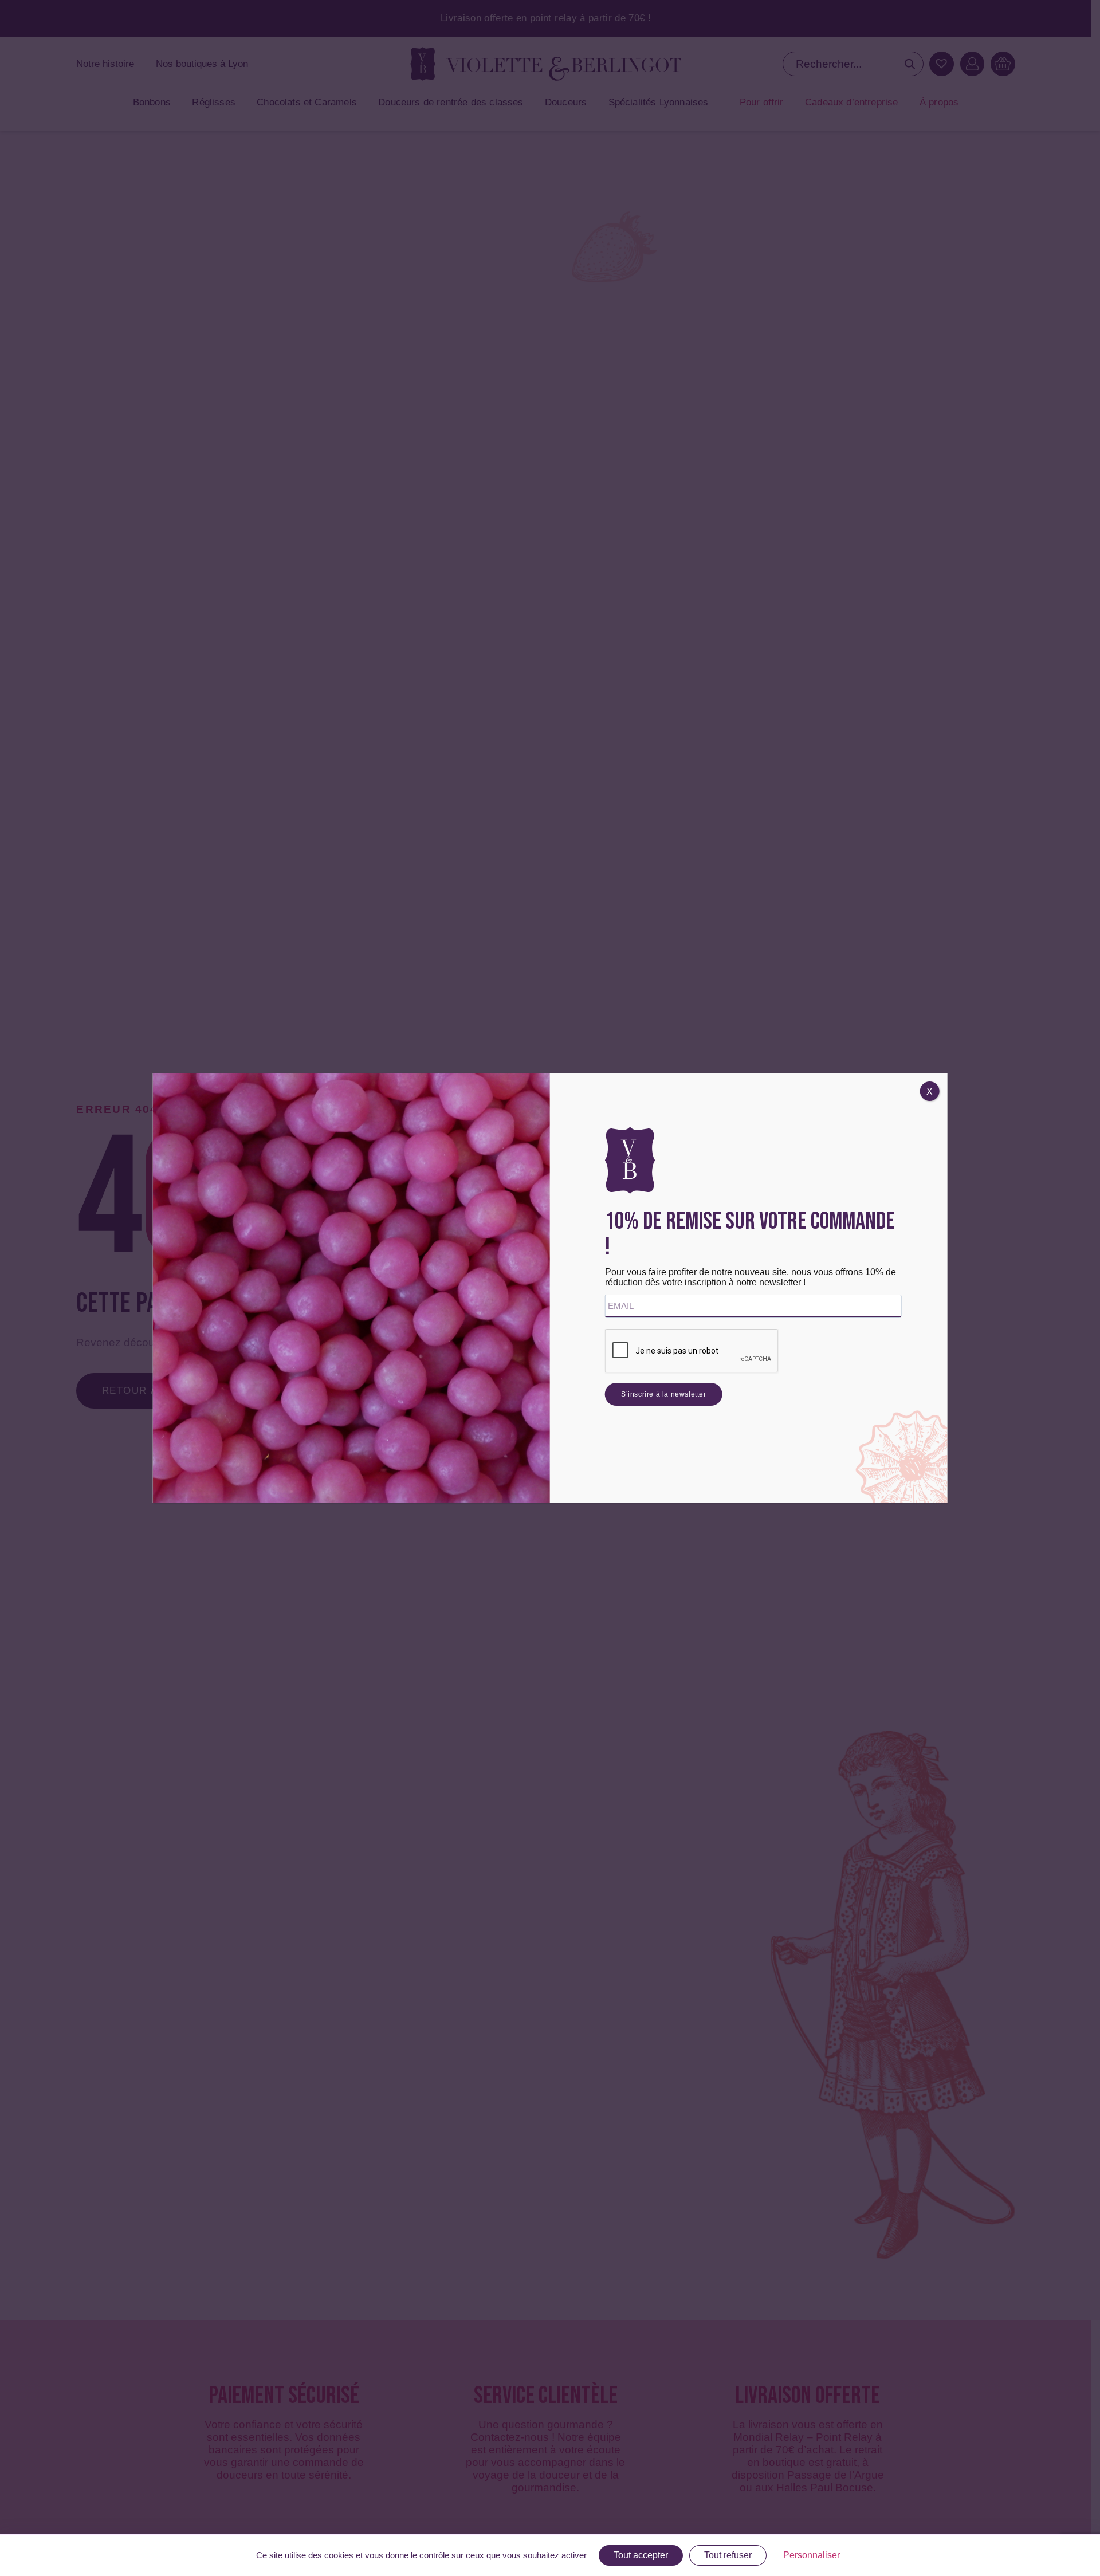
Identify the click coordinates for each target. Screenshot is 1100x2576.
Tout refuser (728, 2555)
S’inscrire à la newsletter (664, 1394)
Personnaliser (812, 2555)
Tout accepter (641, 2555)
